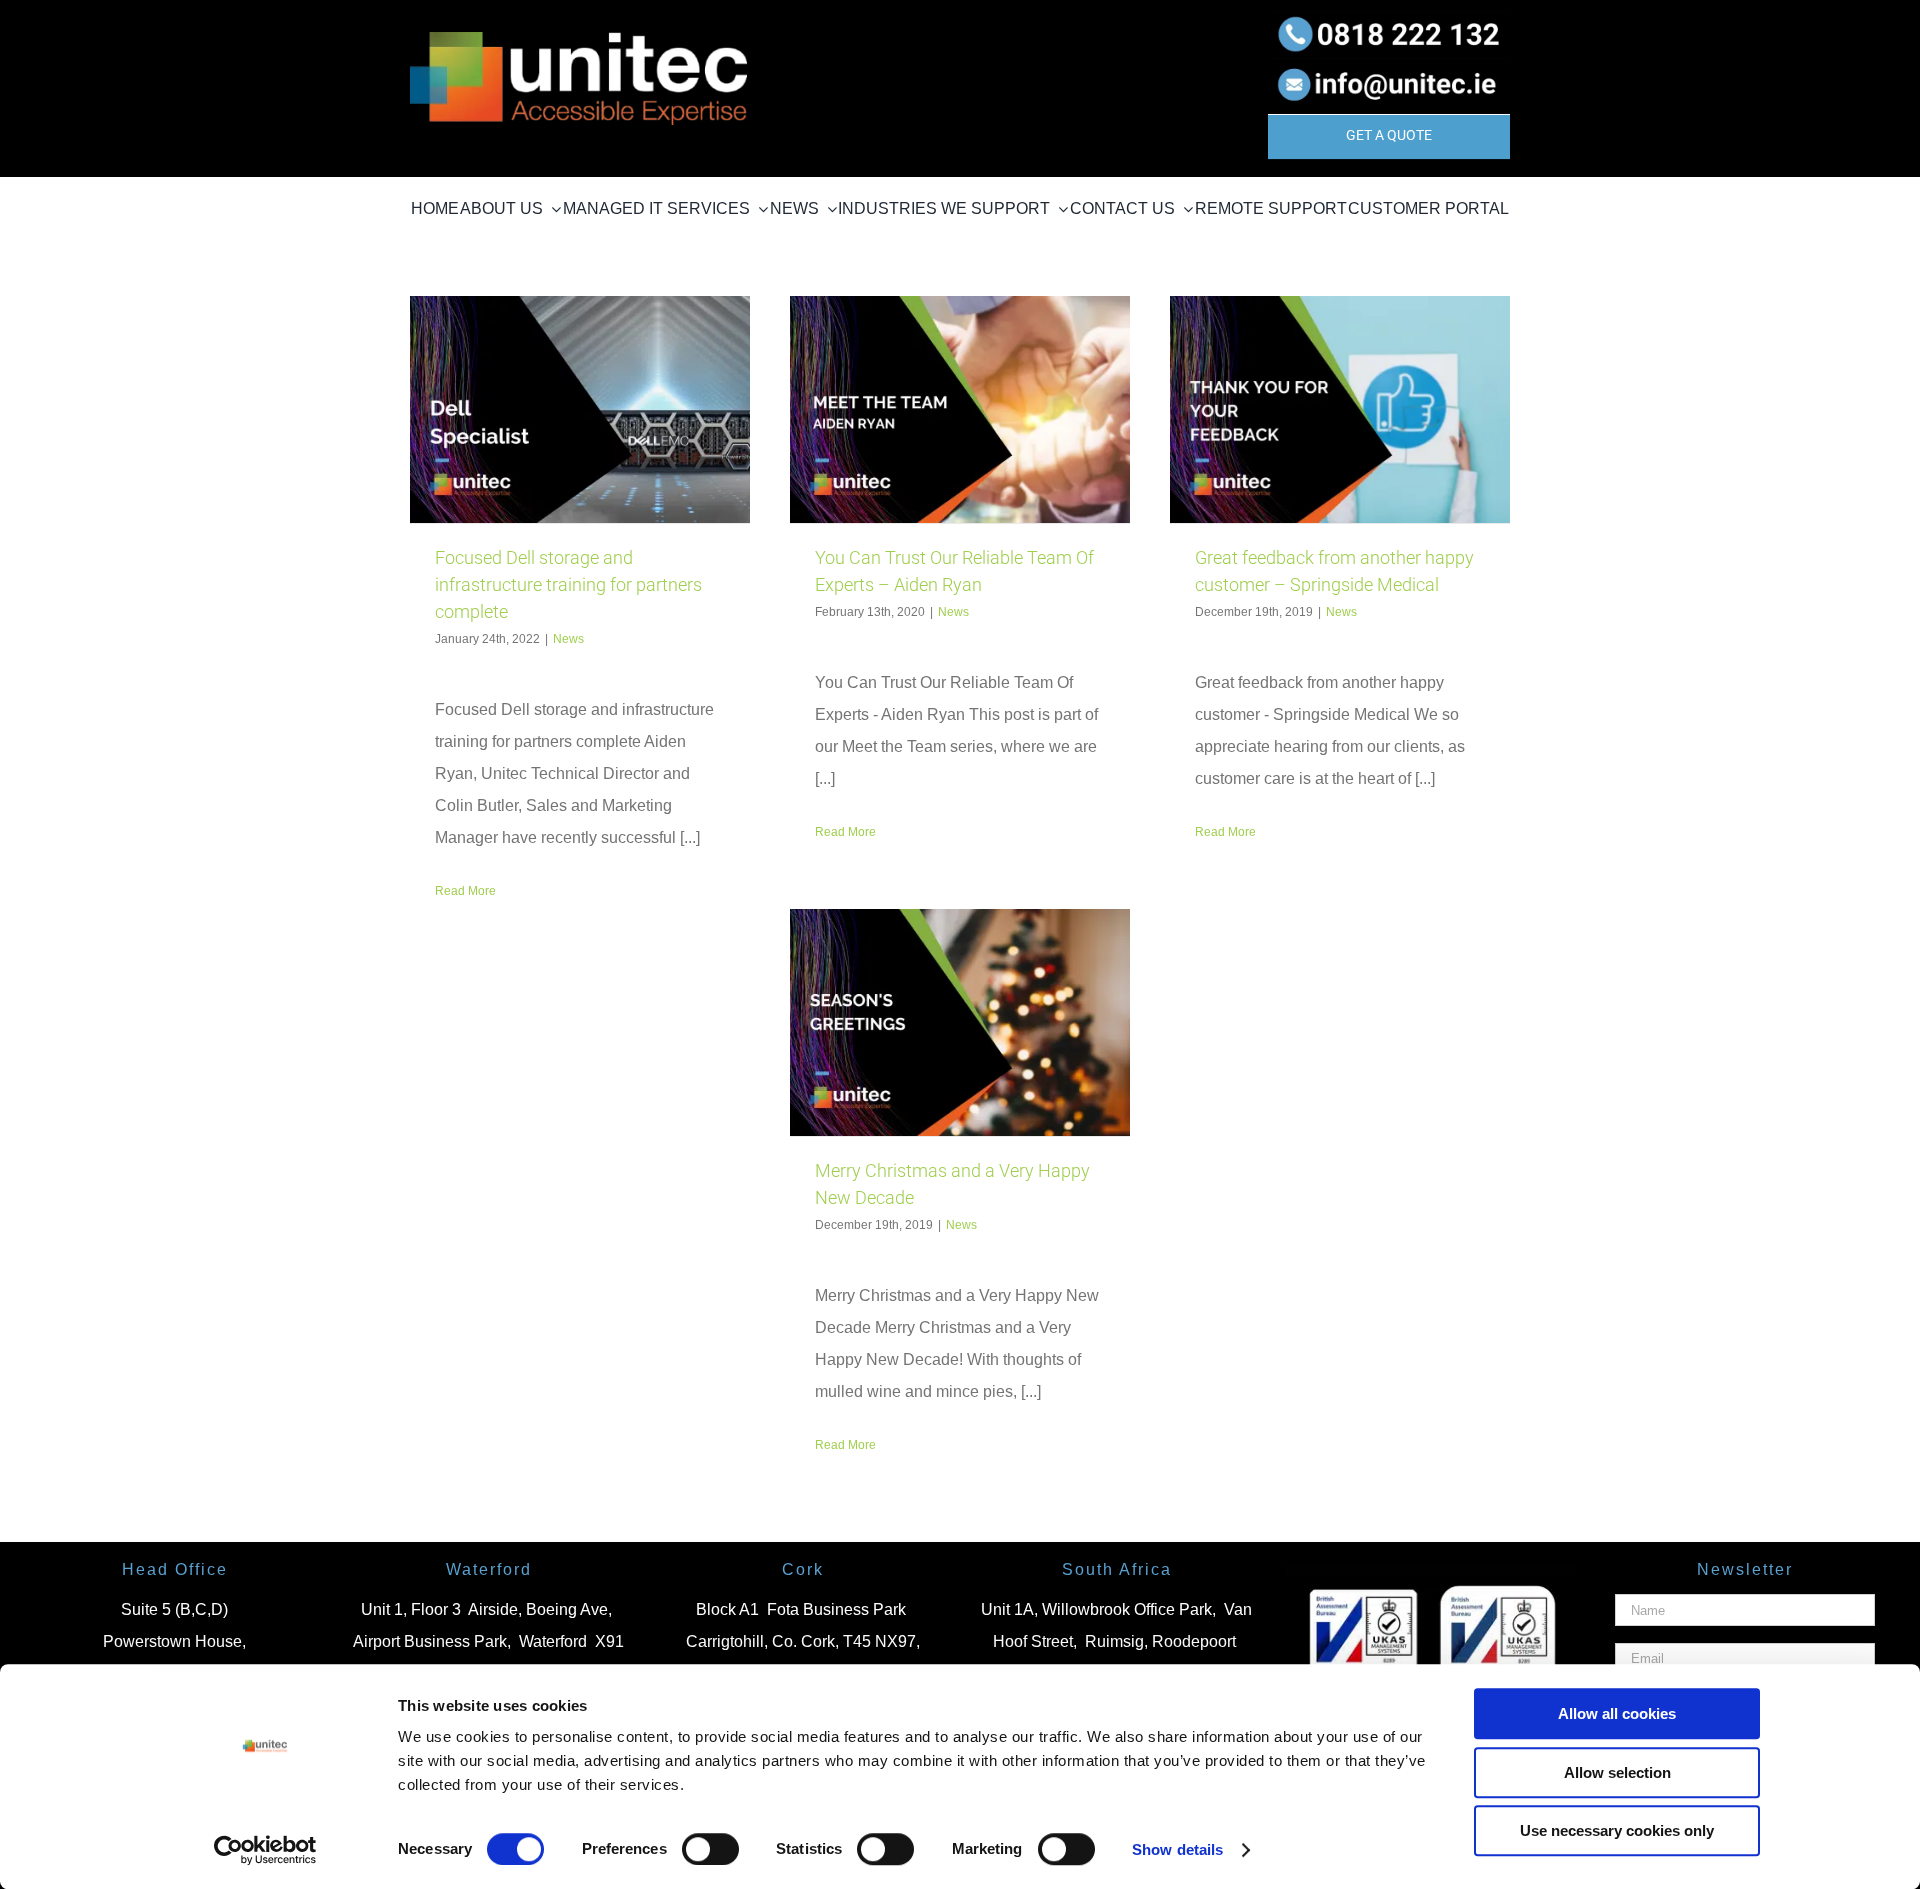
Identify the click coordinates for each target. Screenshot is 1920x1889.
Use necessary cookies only (1617, 1830)
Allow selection (1617, 1772)
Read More (465, 891)
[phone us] (1389, 17)
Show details (1177, 1849)
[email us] (1389, 64)
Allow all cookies (1617, 1713)
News (568, 639)
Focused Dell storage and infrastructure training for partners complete (568, 584)
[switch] (710, 1849)
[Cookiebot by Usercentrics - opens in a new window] (265, 1850)
